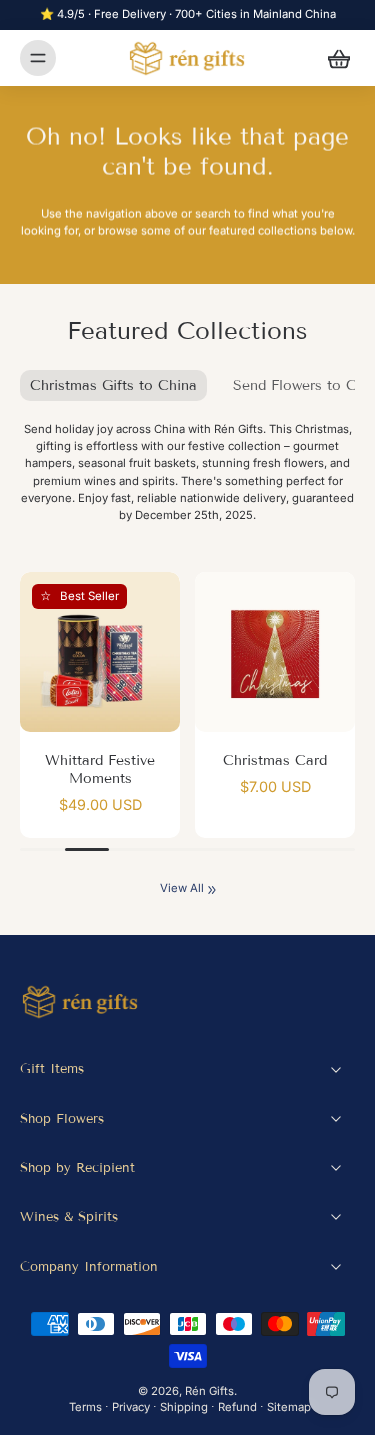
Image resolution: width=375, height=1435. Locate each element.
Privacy (131, 1407)
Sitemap (289, 1407)
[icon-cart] (333, 58)
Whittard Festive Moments (100, 769)
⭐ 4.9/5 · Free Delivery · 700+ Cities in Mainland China (188, 14)
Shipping (184, 1407)
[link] (212, 890)
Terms (85, 1407)
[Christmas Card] (275, 652)
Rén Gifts (209, 1391)
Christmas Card (275, 760)
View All (182, 888)
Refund (237, 1407)
